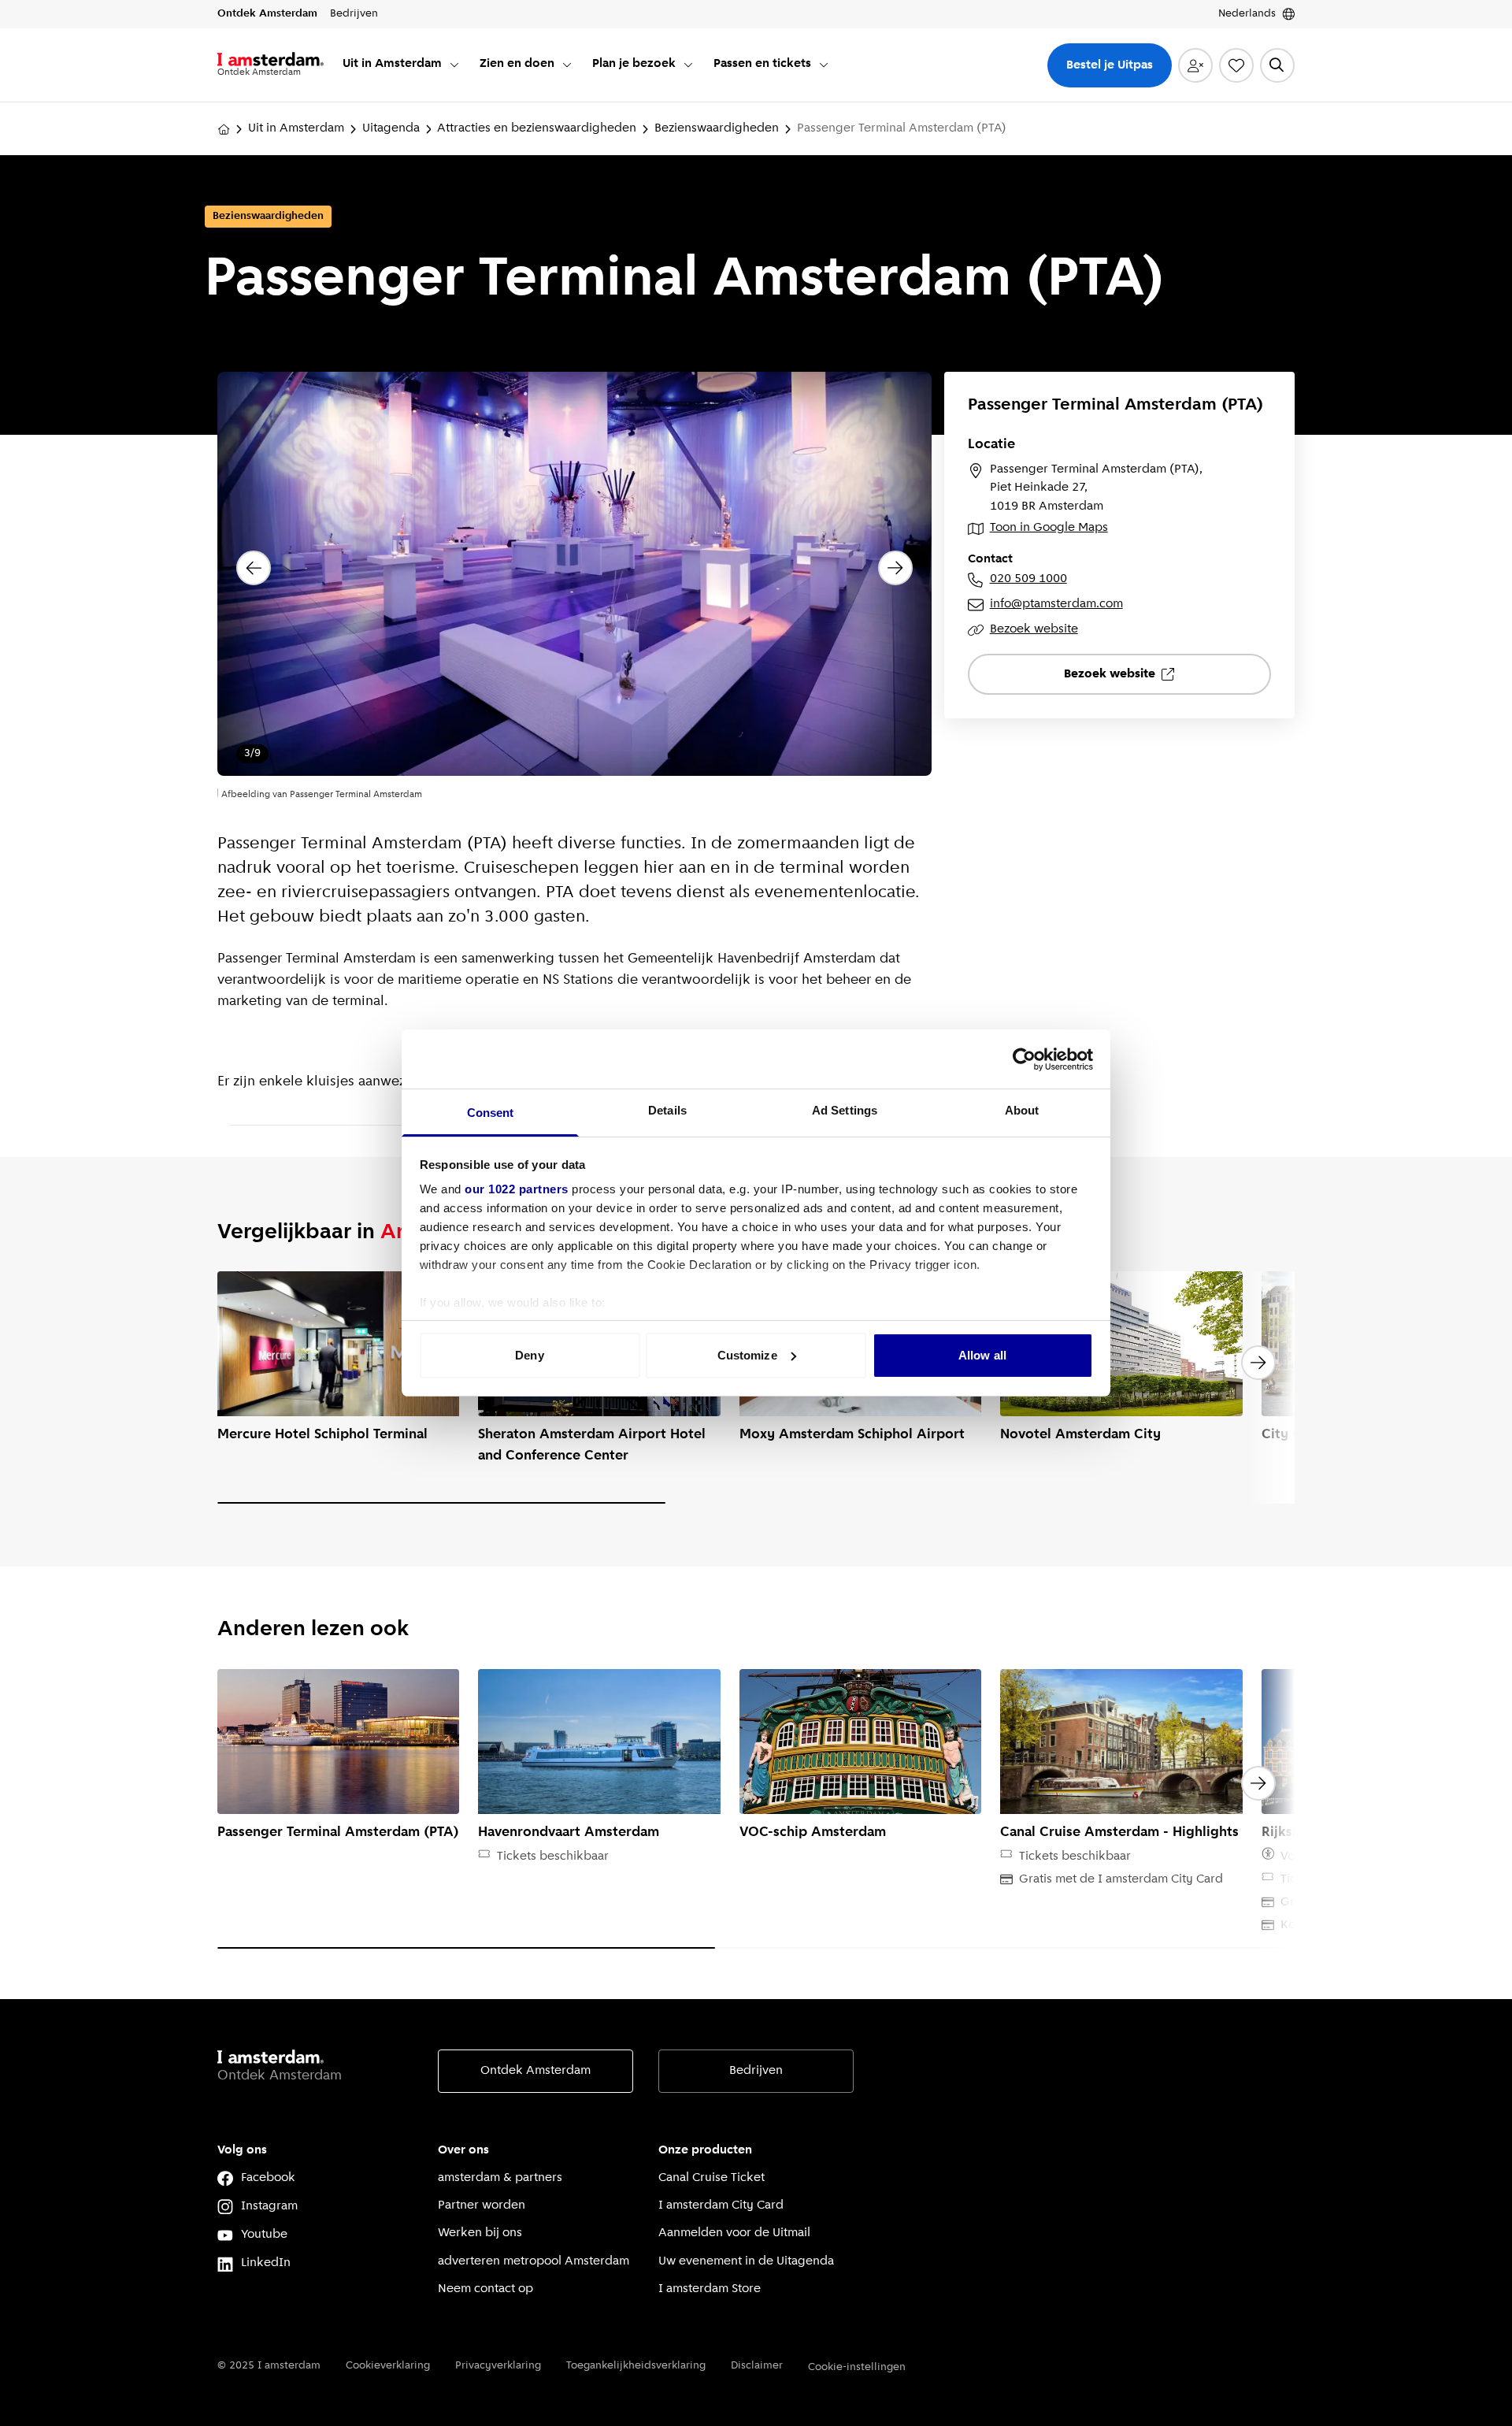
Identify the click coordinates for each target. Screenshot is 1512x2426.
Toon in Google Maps (1049, 528)
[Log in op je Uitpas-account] (1195, 65)
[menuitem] (402, 65)
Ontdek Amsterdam (535, 2071)
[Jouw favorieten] (1236, 65)
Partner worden (482, 2205)
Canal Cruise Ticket (712, 2178)
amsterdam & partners (500, 2178)
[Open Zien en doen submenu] (567, 65)
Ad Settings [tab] (845, 1110)
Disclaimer (757, 2366)
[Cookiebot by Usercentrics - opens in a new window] (1024, 1059)
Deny (529, 1355)
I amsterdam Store (710, 2289)
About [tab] (1022, 1110)
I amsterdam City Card (721, 2205)
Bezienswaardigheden (717, 128)
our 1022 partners (517, 1189)
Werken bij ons (480, 2233)
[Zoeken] (1277, 65)
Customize (747, 1355)
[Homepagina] (224, 129)
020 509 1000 (1028, 579)
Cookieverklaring (388, 2366)
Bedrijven (756, 2071)
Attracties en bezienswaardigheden (537, 128)
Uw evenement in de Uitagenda (746, 2261)
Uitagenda (391, 128)
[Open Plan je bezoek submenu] (688, 65)
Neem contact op (485, 2289)
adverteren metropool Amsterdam (534, 2261)
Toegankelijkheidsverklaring (636, 2366)
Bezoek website (1034, 629)
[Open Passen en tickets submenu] (824, 65)
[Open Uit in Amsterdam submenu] (454, 65)
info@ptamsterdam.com (1056, 604)
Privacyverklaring (498, 2366)
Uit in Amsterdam (296, 128)
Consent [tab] (491, 1113)
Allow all (982, 1355)
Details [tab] (667, 1110)
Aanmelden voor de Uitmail (734, 2233)
